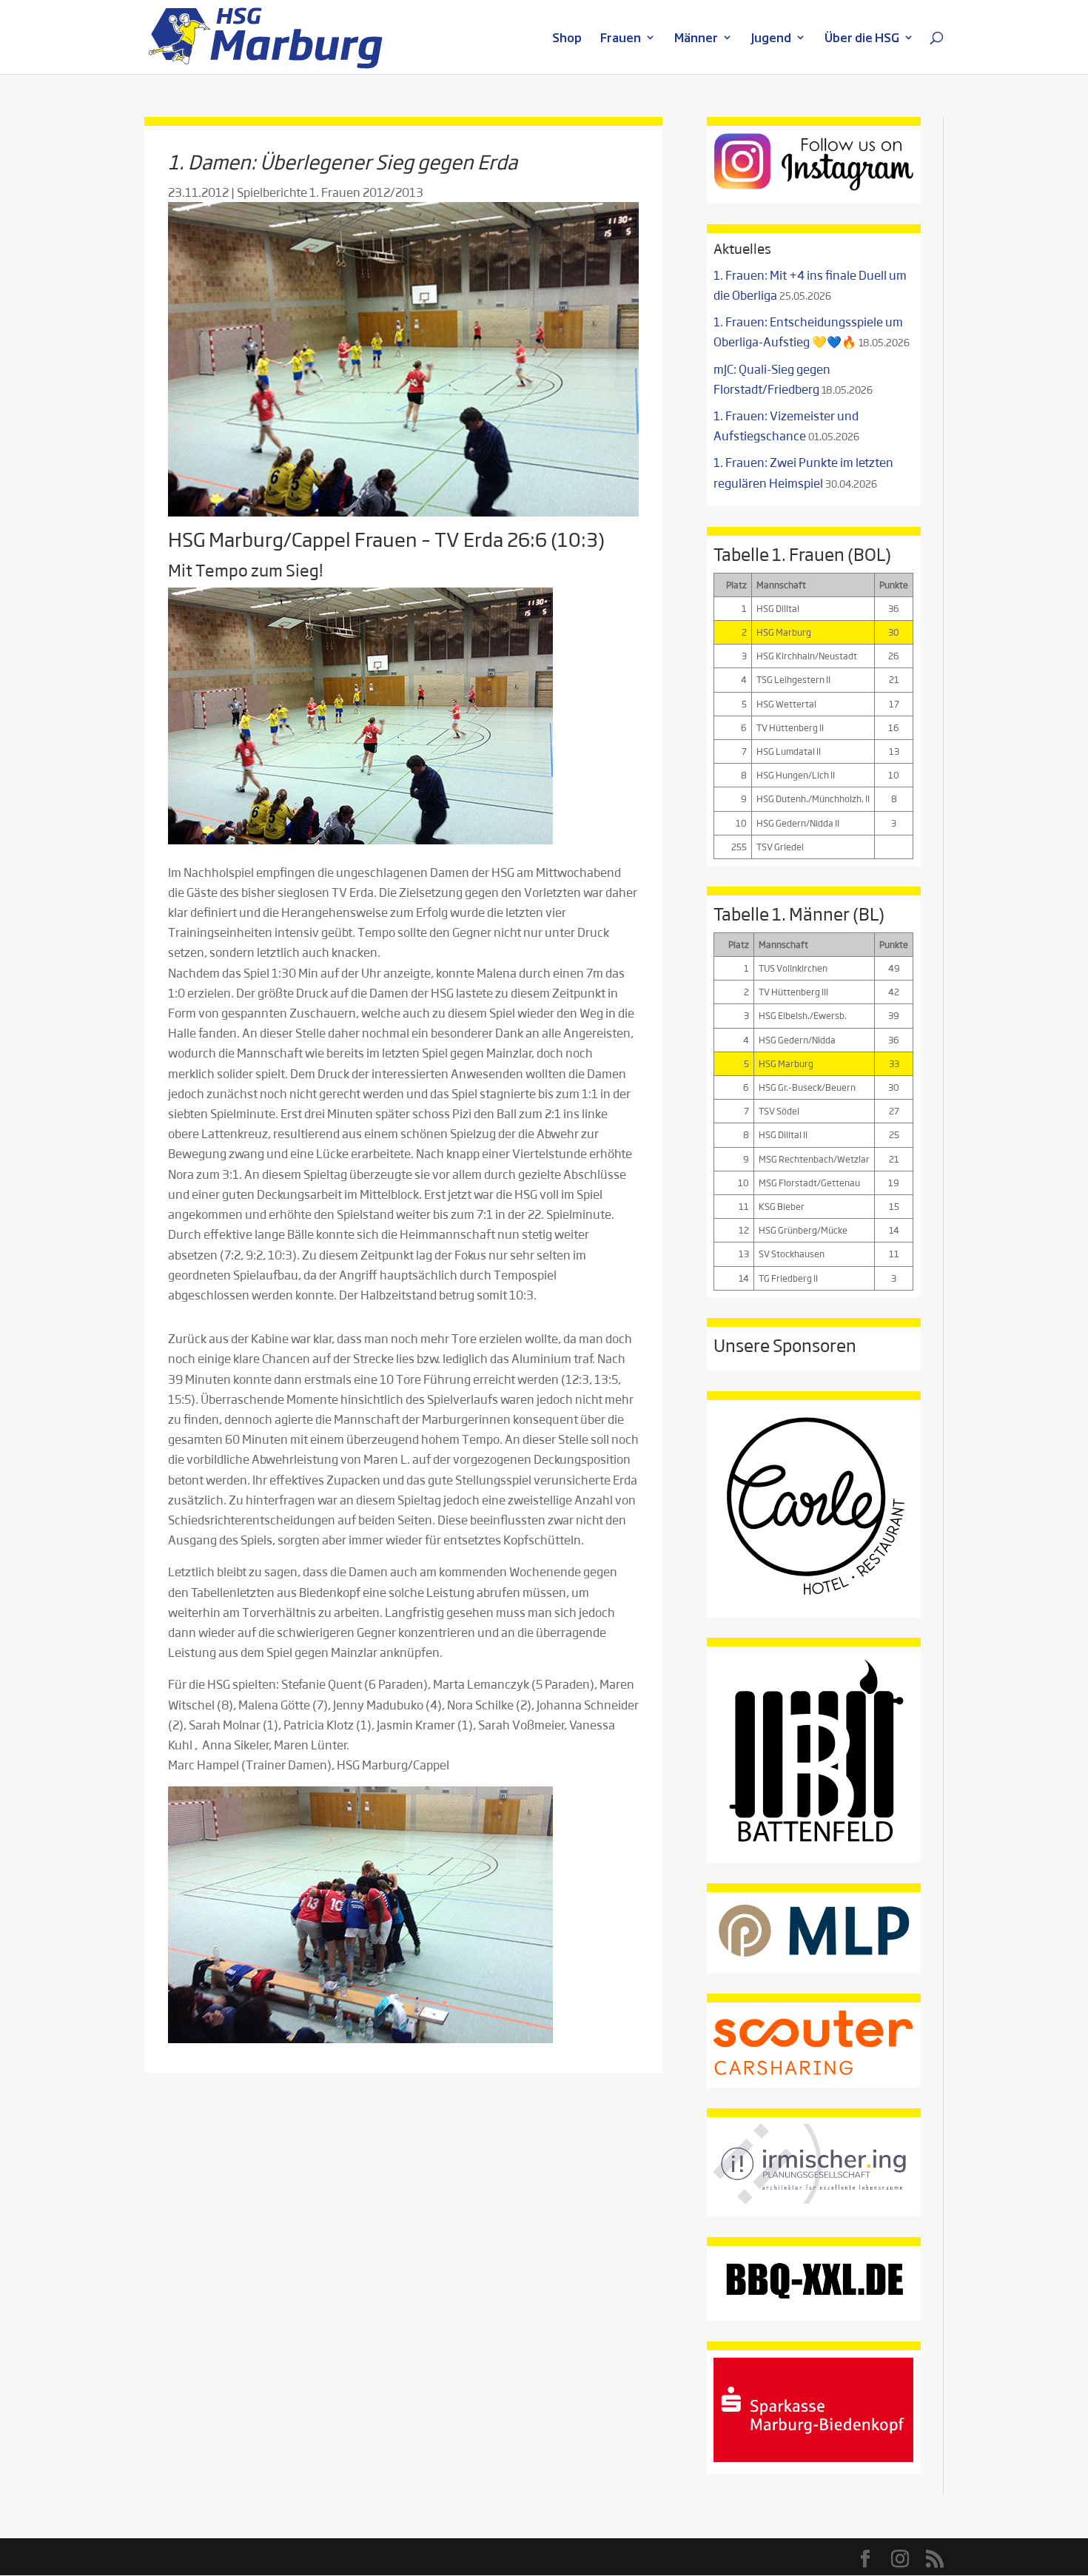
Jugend (771, 39)
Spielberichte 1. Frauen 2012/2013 (330, 192)
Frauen (621, 39)
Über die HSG (862, 39)
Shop (567, 39)
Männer (696, 39)
